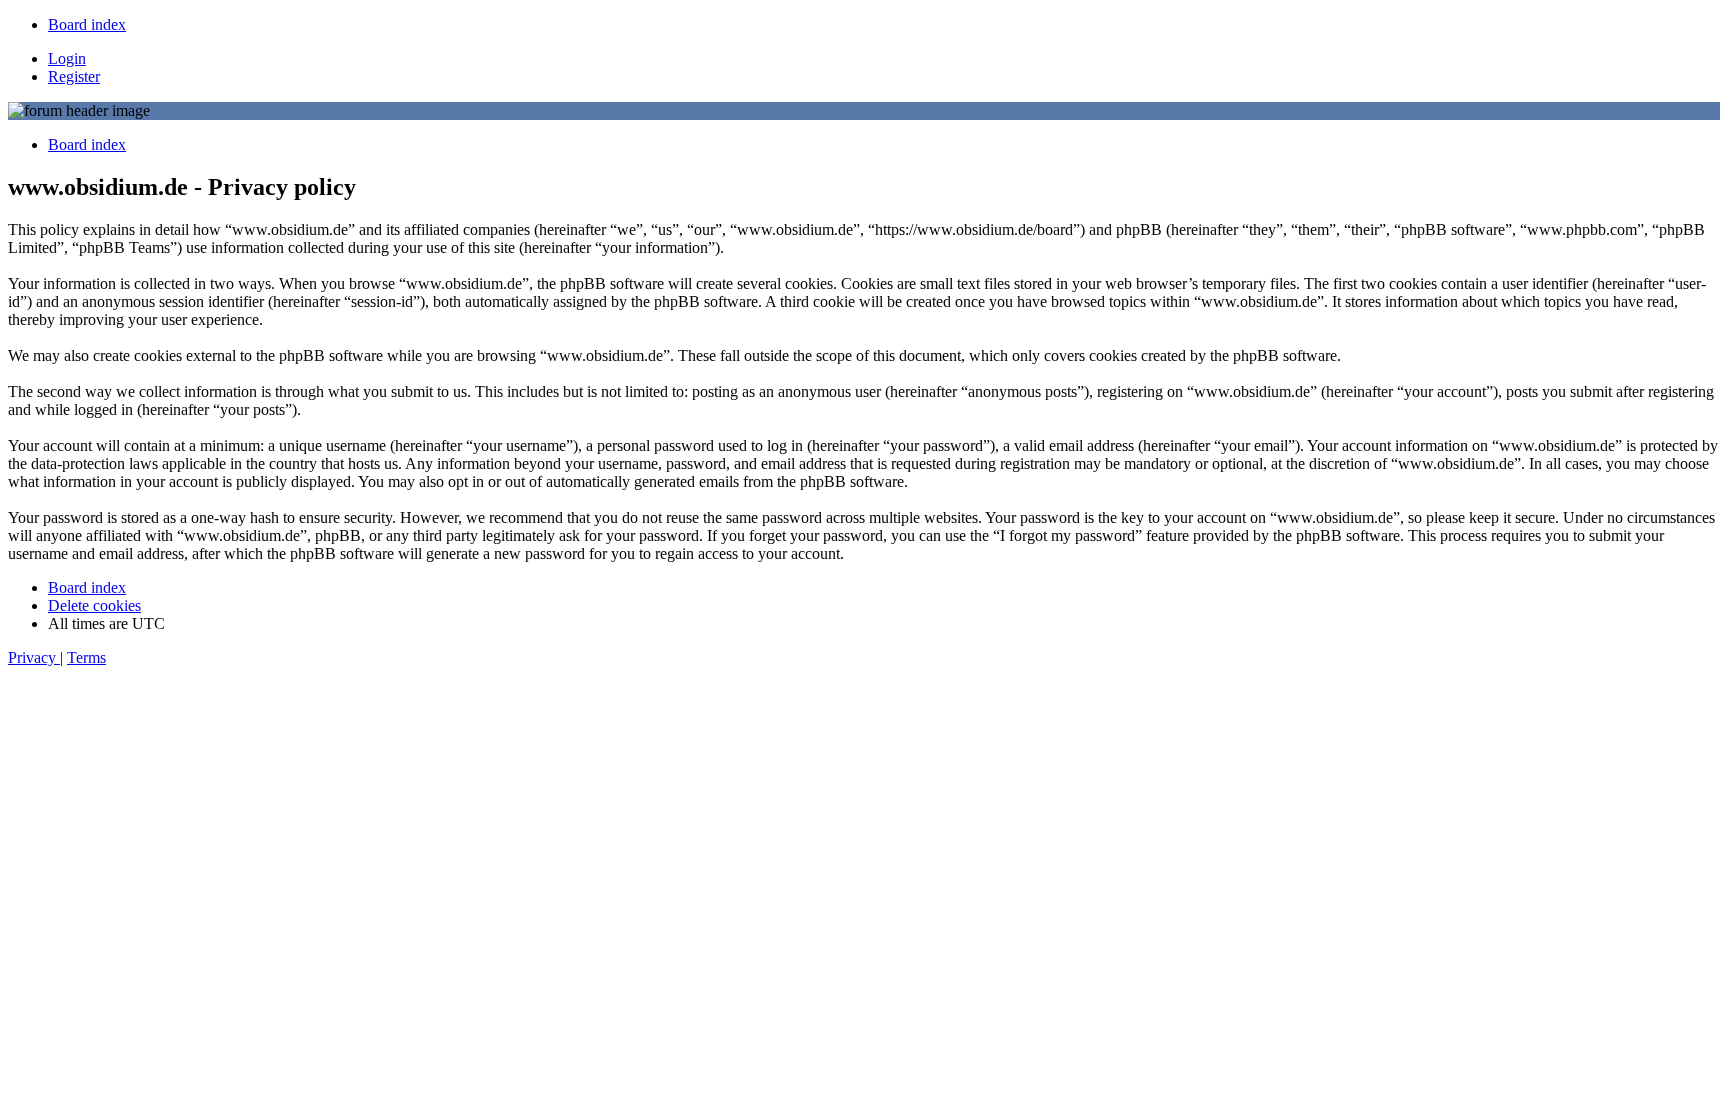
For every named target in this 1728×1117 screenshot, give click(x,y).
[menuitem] (87, 24)
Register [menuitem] (74, 76)
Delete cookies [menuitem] (94, 605)
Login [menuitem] (67, 58)
